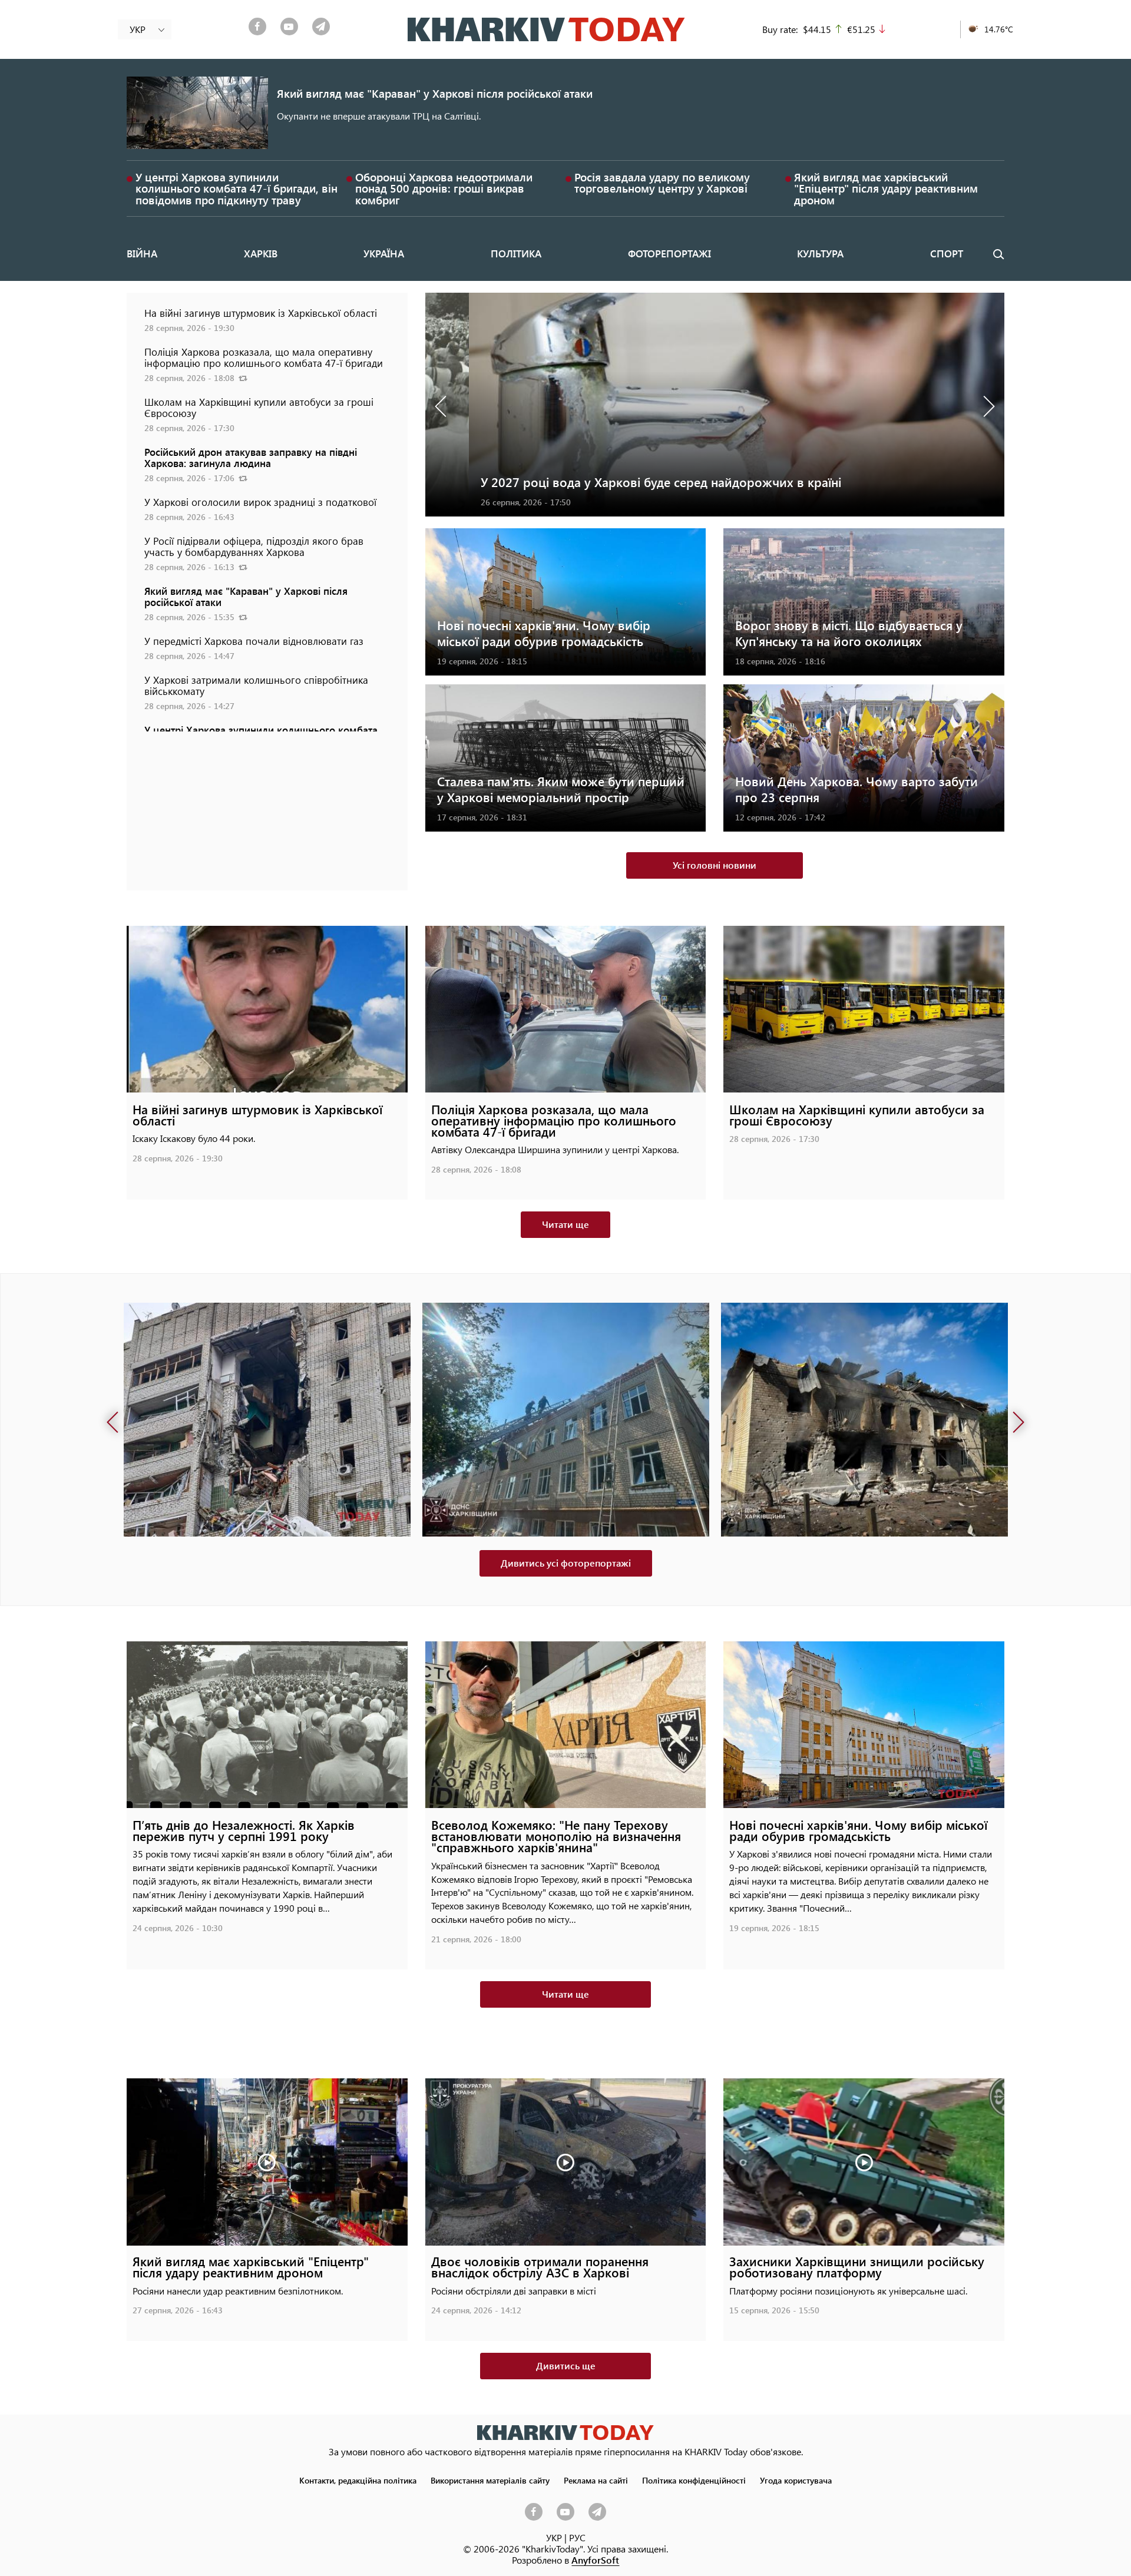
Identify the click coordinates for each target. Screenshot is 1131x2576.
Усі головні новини (715, 865)
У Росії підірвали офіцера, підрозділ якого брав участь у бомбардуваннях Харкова (254, 546)
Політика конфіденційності (694, 2480)
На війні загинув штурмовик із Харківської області (261, 313)
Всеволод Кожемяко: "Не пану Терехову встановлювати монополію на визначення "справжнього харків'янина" (556, 1836)
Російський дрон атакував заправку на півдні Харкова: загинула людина (251, 457)
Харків (261, 253)
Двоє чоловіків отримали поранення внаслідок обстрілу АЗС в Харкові (540, 2267)
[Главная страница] (565, 2433)
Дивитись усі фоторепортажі (566, 1563)
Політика (516, 253)
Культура (820, 253)
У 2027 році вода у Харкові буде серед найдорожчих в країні (617, 482)
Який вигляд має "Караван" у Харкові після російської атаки (435, 93)
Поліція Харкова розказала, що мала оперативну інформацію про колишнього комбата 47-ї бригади (264, 357)
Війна (142, 253)
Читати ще (565, 1224)
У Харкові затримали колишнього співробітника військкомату (256, 685)
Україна (384, 253)
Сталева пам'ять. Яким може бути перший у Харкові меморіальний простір (561, 789)
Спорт (947, 253)
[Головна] (546, 29)
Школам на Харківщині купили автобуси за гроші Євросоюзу (259, 407)
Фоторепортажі (669, 253)
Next (987, 405)
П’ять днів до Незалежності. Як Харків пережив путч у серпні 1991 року (244, 1830)
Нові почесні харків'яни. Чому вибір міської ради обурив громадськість (544, 633)
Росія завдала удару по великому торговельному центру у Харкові (662, 183)
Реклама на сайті (596, 2480)
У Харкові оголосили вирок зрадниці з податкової (260, 502)
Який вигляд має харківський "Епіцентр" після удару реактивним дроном (886, 188)
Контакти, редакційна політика (358, 2480)
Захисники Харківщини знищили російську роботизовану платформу (857, 2267)
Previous (443, 405)
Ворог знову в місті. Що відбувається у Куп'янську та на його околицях (849, 633)
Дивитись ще (566, 2365)
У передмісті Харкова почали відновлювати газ (254, 641)
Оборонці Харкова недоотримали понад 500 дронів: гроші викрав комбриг (444, 188)
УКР (554, 2537)
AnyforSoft (595, 2560)
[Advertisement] (267, 814)
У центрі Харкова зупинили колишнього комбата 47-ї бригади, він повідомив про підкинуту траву (237, 188)
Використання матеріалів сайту (490, 2480)
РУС (577, 2537)
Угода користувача (796, 2480)
